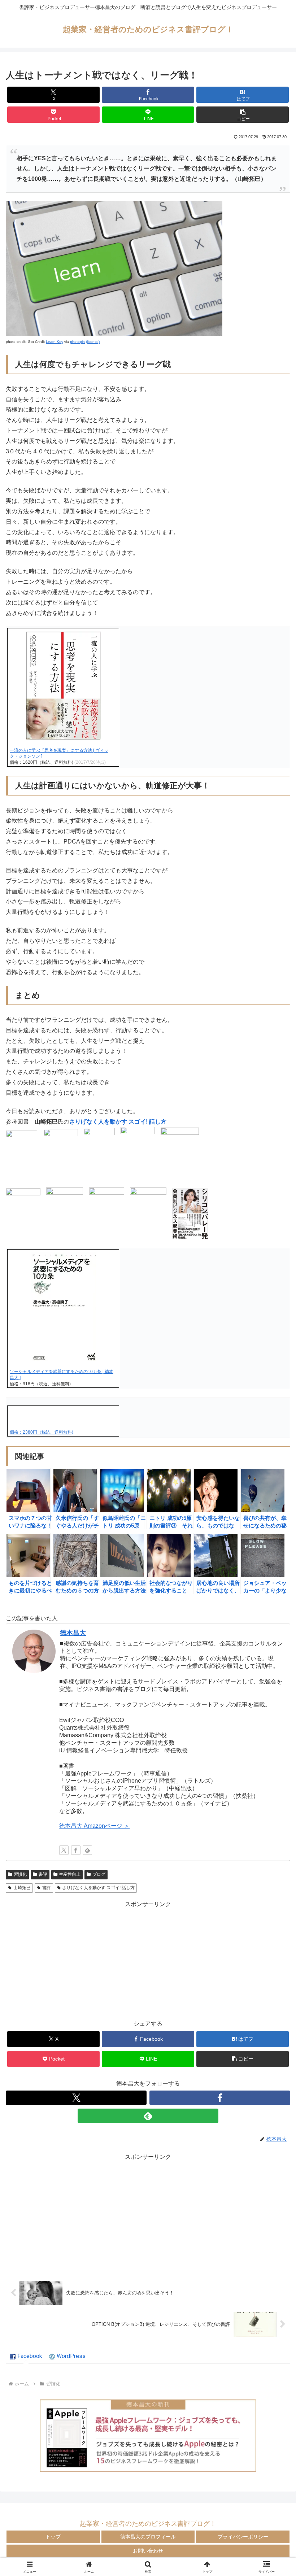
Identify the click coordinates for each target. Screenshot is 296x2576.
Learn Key (55, 342)
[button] (243, 115)
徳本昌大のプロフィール (148, 2537)
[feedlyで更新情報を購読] (87, 1850)
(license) (93, 342)
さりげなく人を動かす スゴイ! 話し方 (118, 1122)
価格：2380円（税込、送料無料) (42, 1432)
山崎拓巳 (22, 1888)
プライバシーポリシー (243, 2537)
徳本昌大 (73, 1633)
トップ (53, 2537)
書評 (43, 1874)
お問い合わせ (148, 2551)
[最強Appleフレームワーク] (148, 2436)
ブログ (99, 1874)
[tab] (26, 2357)
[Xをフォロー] (64, 1850)
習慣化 (20, 1874)
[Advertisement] (148, 1960)
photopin (77, 342)
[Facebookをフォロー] (76, 1850)
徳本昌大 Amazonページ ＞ (94, 1826)
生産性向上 (70, 1874)
